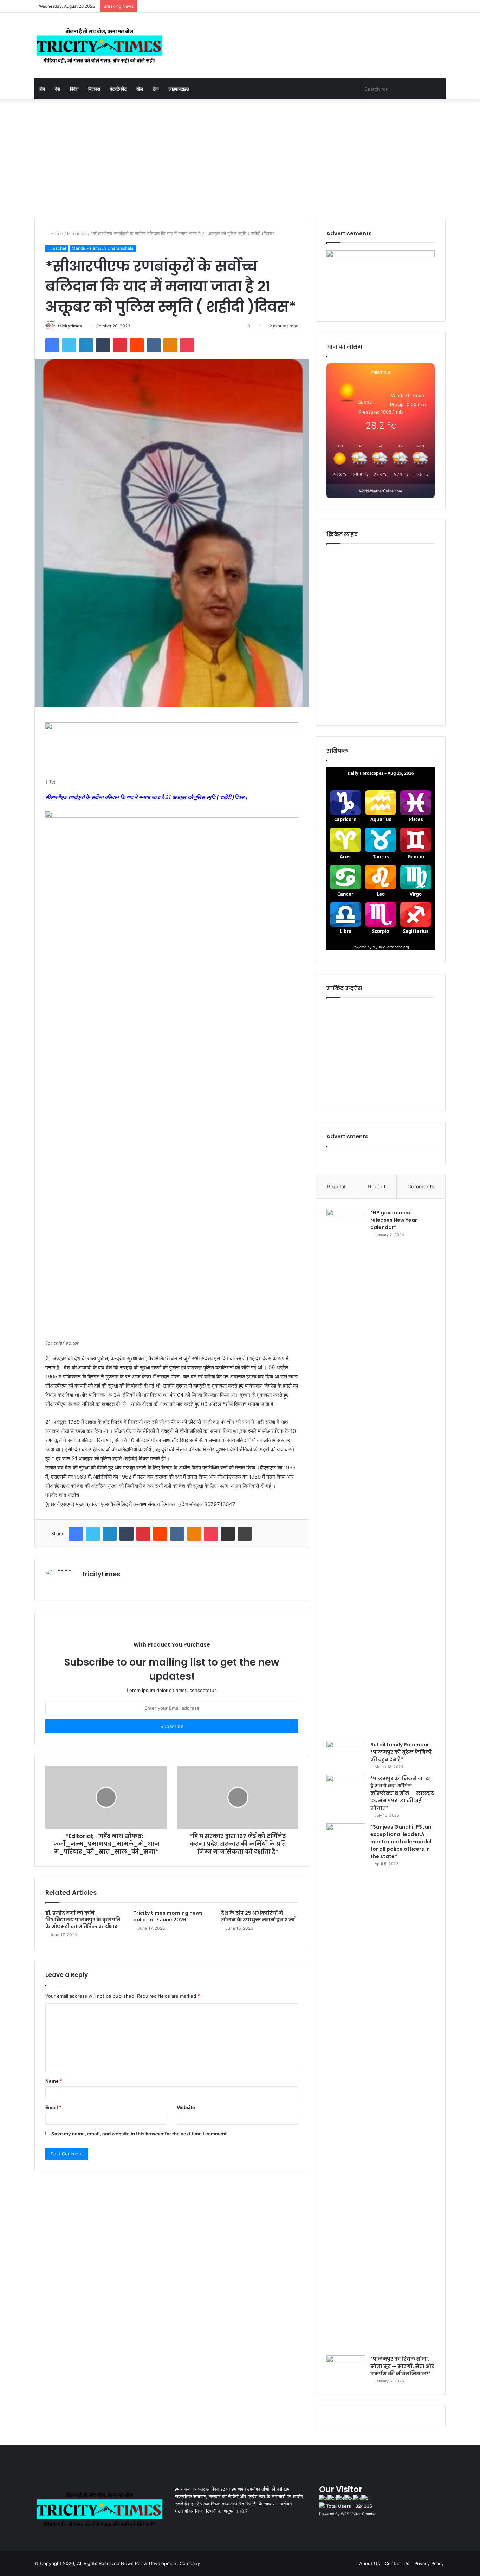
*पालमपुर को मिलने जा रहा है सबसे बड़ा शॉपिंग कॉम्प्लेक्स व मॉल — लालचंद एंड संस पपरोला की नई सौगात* (402, 1793)
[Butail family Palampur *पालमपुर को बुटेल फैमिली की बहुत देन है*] (346, 1754)
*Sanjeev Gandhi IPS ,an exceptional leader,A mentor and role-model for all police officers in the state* (401, 1842)
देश (57, 89)
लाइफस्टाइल (179, 89)
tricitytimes (70, 326)
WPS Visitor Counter (358, 2514)
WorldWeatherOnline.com (381, 491)
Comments (421, 1186)
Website (186, 2107)
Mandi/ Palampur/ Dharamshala (103, 248)
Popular (336, 1186)
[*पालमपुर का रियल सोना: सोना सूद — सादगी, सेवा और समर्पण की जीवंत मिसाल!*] (346, 2369)
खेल (140, 89)
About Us (369, 2563)
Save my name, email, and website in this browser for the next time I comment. (140, 2134)
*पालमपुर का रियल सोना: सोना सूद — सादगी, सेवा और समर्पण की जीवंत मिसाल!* (402, 2366)
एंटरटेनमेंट (118, 89)
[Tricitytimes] (99, 46)
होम (42, 89)
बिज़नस (94, 89)
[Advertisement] (240, 159)
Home (56, 233)
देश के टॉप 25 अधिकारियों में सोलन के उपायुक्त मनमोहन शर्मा (258, 1916)
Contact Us (397, 2563)
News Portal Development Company (160, 2563)
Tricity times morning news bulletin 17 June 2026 (168, 1916)
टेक (156, 89)
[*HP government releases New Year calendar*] (346, 1473)
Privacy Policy (429, 2563)
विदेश (74, 89)
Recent (377, 1186)
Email (53, 2107)
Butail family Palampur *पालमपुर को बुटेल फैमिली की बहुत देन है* (401, 1752)
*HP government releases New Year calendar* (394, 1220)
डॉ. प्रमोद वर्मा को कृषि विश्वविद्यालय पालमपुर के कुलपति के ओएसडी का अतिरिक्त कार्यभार (83, 1920)
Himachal (77, 233)
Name (54, 2081)
